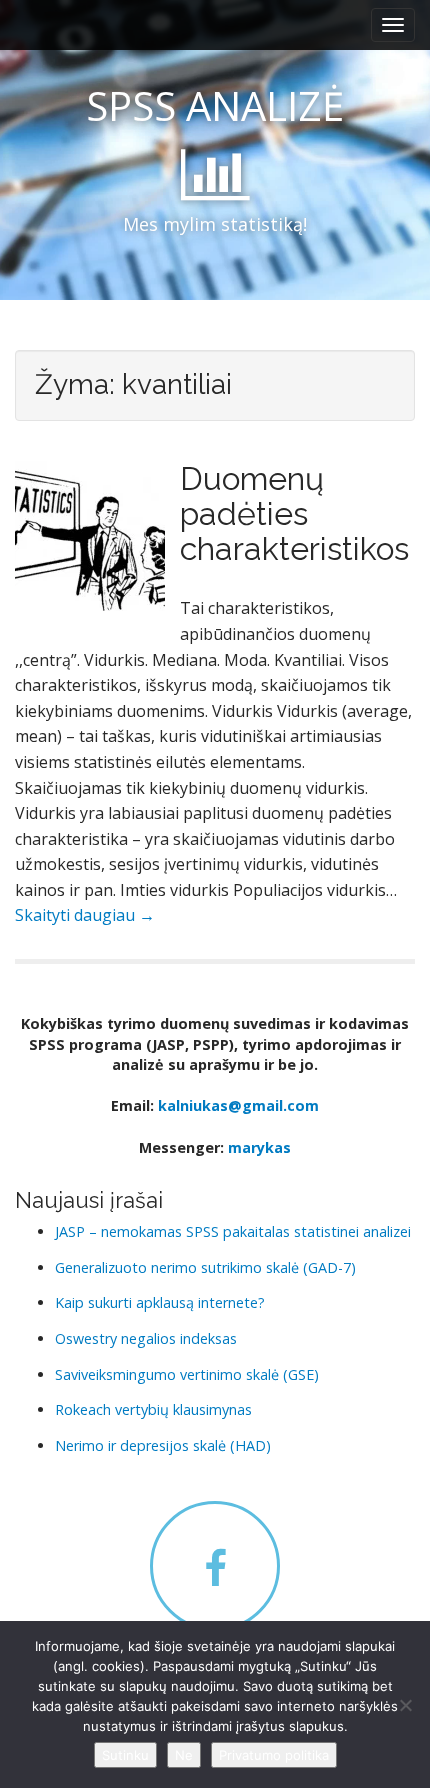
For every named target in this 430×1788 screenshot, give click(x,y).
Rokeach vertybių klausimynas (153, 1409)
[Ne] (405, 1705)
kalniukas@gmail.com (238, 1105)
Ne (184, 1755)
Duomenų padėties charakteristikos (294, 513)
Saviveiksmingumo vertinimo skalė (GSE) (187, 1374)
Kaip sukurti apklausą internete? (160, 1302)
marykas (259, 1147)
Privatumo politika (274, 1755)
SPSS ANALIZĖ (215, 105)
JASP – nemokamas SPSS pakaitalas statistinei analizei (233, 1231)
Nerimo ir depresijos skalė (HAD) (163, 1445)
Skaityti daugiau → (85, 915)
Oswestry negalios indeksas (146, 1338)
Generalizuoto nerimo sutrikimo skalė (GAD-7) (205, 1267)
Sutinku (125, 1755)
